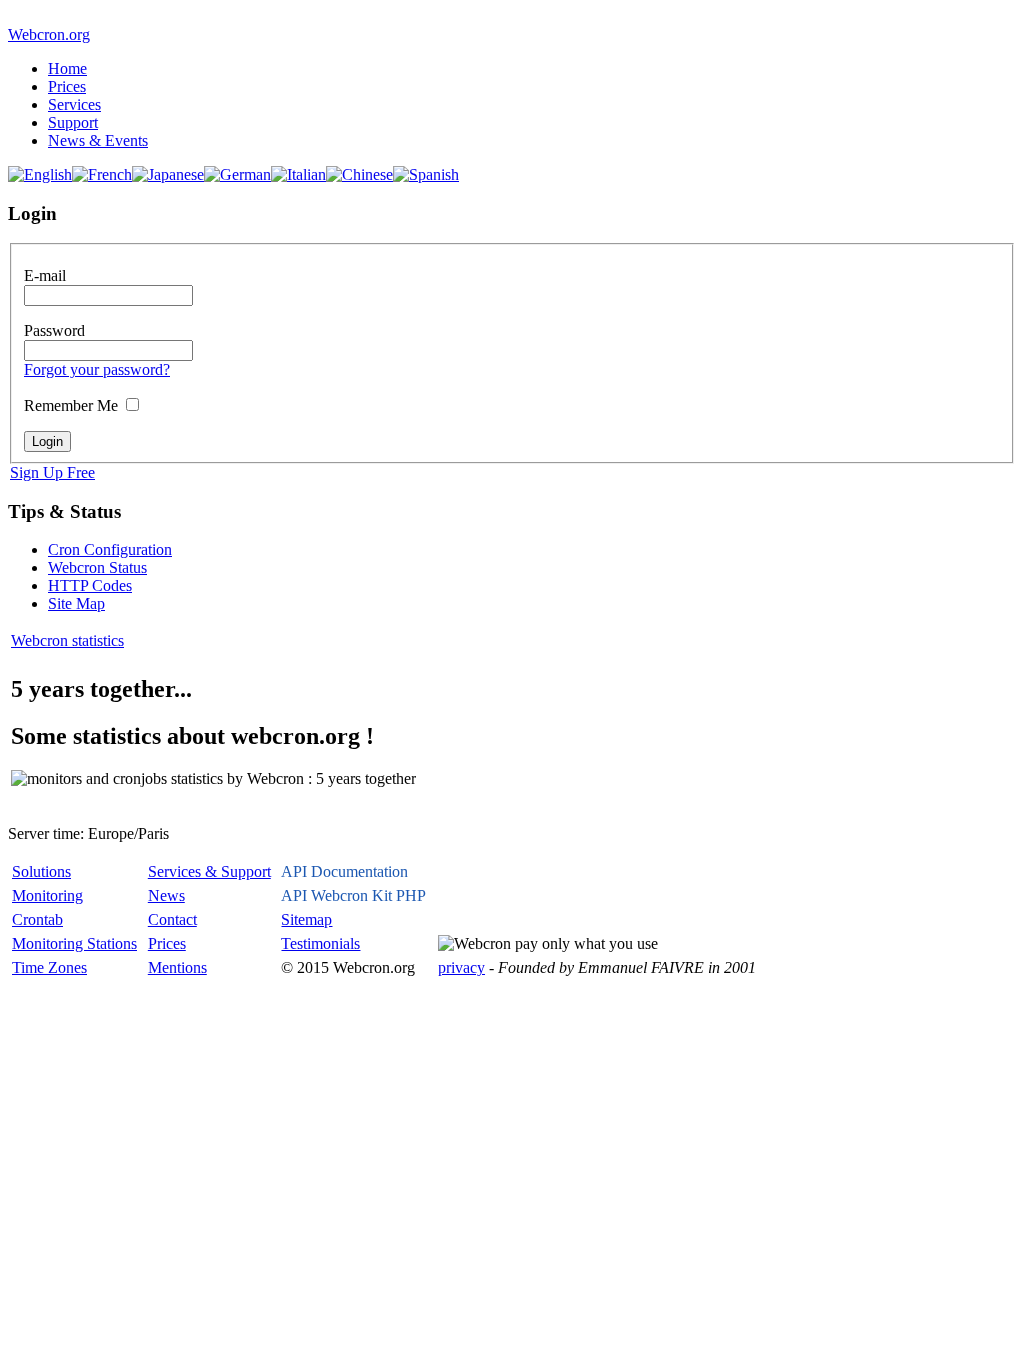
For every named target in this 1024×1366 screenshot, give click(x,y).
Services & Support (209, 871)
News (166, 895)
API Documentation (344, 871)
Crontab (37, 919)
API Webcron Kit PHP (353, 895)
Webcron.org (49, 34)
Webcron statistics (67, 640)
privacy (461, 967)
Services (74, 104)
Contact (172, 919)
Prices (67, 86)
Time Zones (49, 967)
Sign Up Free (52, 472)
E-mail (45, 275)
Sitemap (306, 919)
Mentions (177, 967)
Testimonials (320, 943)
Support (73, 122)
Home (67, 68)
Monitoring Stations (74, 943)
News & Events (98, 140)
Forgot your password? (97, 369)
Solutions (41, 871)
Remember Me (71, 405)
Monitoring (47, 895)
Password (54, 330)
